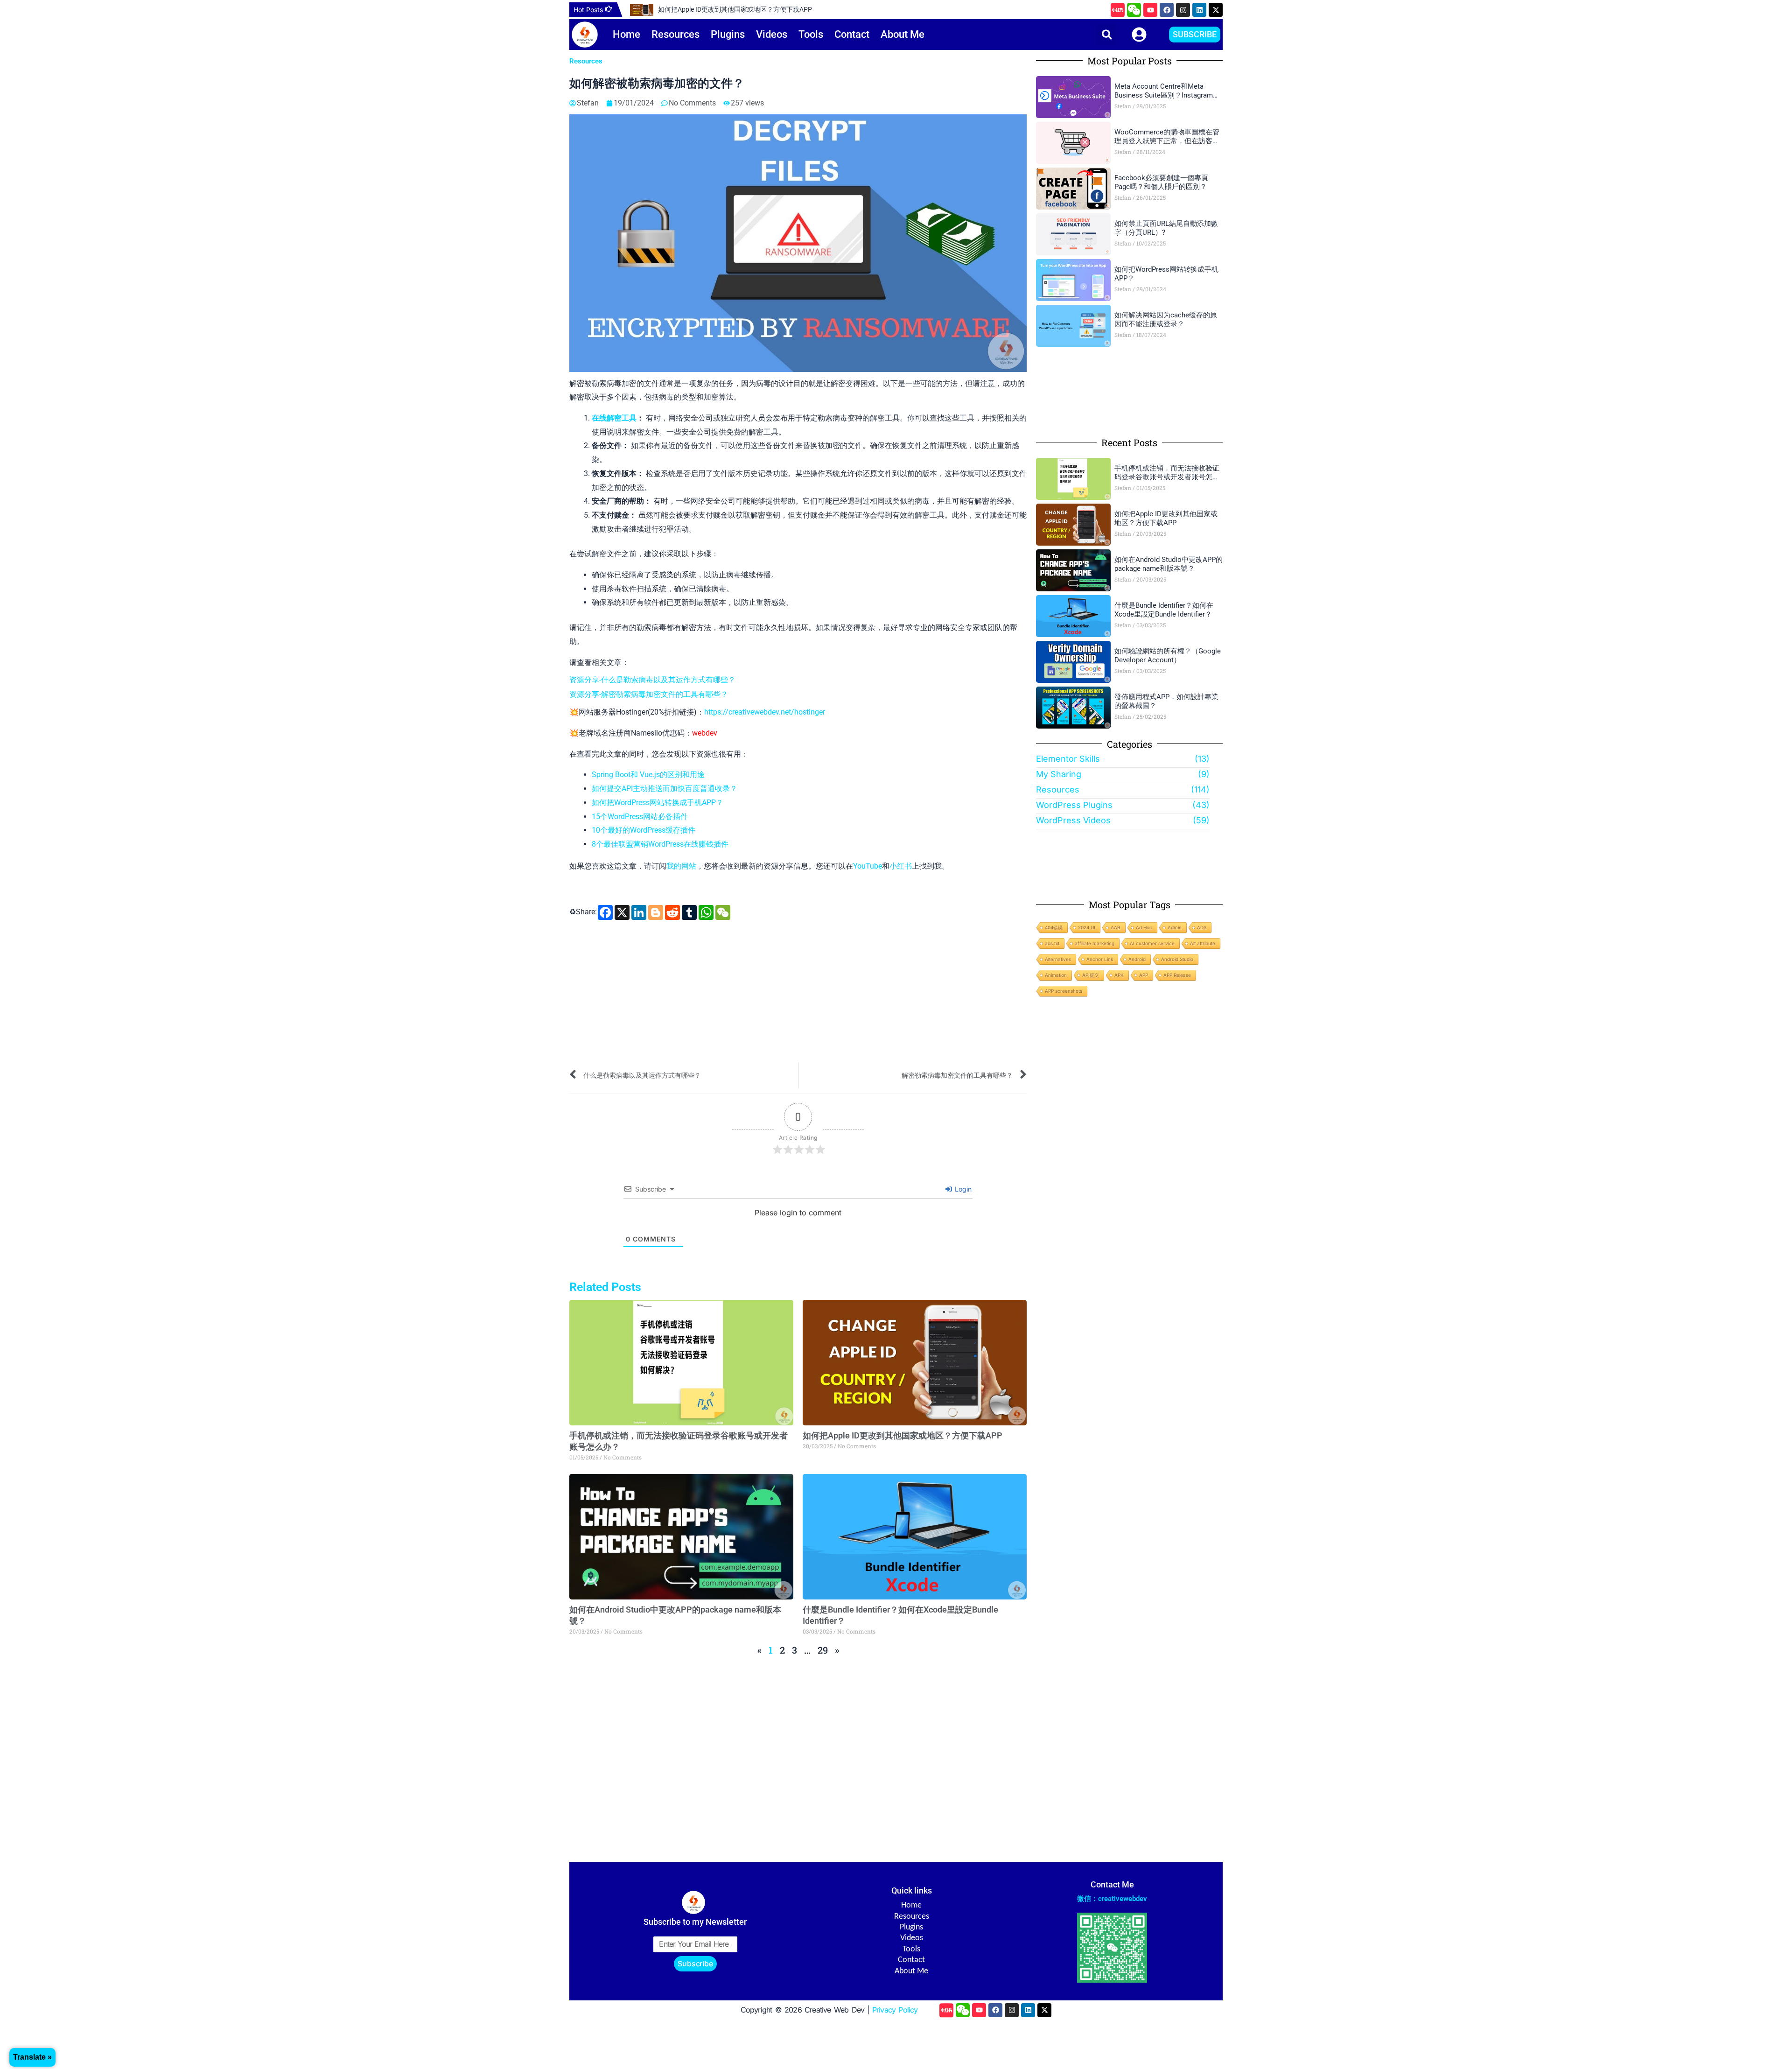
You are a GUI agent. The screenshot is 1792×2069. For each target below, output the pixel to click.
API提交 (1091, 975)
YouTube (868, 866)
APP (1144, 975)
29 (823, 1650)
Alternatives (1058, 959)
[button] (1107, 34)
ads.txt (1052, 943)
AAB (1116, 927)
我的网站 (681, 866)
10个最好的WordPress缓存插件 (644, 830)
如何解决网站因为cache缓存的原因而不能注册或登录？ (1166, 320)
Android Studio (1177, 959)
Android (1137, 959)
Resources (675, 34)
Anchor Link (1100, 959)
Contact (852, 34)
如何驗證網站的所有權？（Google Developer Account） (1168, 656)
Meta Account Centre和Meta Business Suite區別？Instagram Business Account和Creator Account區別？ (1164, 91)
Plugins (728, 34)
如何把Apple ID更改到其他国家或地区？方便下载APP (735, 9)
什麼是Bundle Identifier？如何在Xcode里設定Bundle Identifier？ (1164, 610)
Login (962, 1189)
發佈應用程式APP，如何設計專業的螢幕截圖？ (1166, 701)
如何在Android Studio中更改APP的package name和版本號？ (1169, 564)
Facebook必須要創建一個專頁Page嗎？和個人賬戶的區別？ (1161, 182)
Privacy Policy (895, 2010)
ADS (1202, 927)
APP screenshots (1064, 991)
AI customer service (1152, 943)
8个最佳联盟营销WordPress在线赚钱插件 (660, 844)
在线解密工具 (614, 418)
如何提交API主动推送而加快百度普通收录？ (665, 789)
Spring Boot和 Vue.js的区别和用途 (648, 775)
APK (1119, 975)
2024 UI (1087, 927)
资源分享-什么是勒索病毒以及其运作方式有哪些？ (652, 680)
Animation (1056, 975)
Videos (772, 34)
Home (626, 34)
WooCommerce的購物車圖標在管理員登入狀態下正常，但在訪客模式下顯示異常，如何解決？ (1167, 137)
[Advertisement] (798, 992)
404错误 (1054, 927)
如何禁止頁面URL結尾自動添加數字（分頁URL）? (1166, 228)
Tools (811, 34)
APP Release (1177, 975)
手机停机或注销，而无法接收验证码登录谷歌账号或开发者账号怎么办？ (1167, 473)
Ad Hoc (1144, 927)
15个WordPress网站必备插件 (640, 817)
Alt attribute (1203, 943)
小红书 (901, 866)
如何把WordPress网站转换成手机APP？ (658, 803)
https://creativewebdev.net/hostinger (765, 712)
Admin (1175, 927)
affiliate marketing (1095, 943)
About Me (903, 34)
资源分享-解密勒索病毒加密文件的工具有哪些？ (649, 694)
